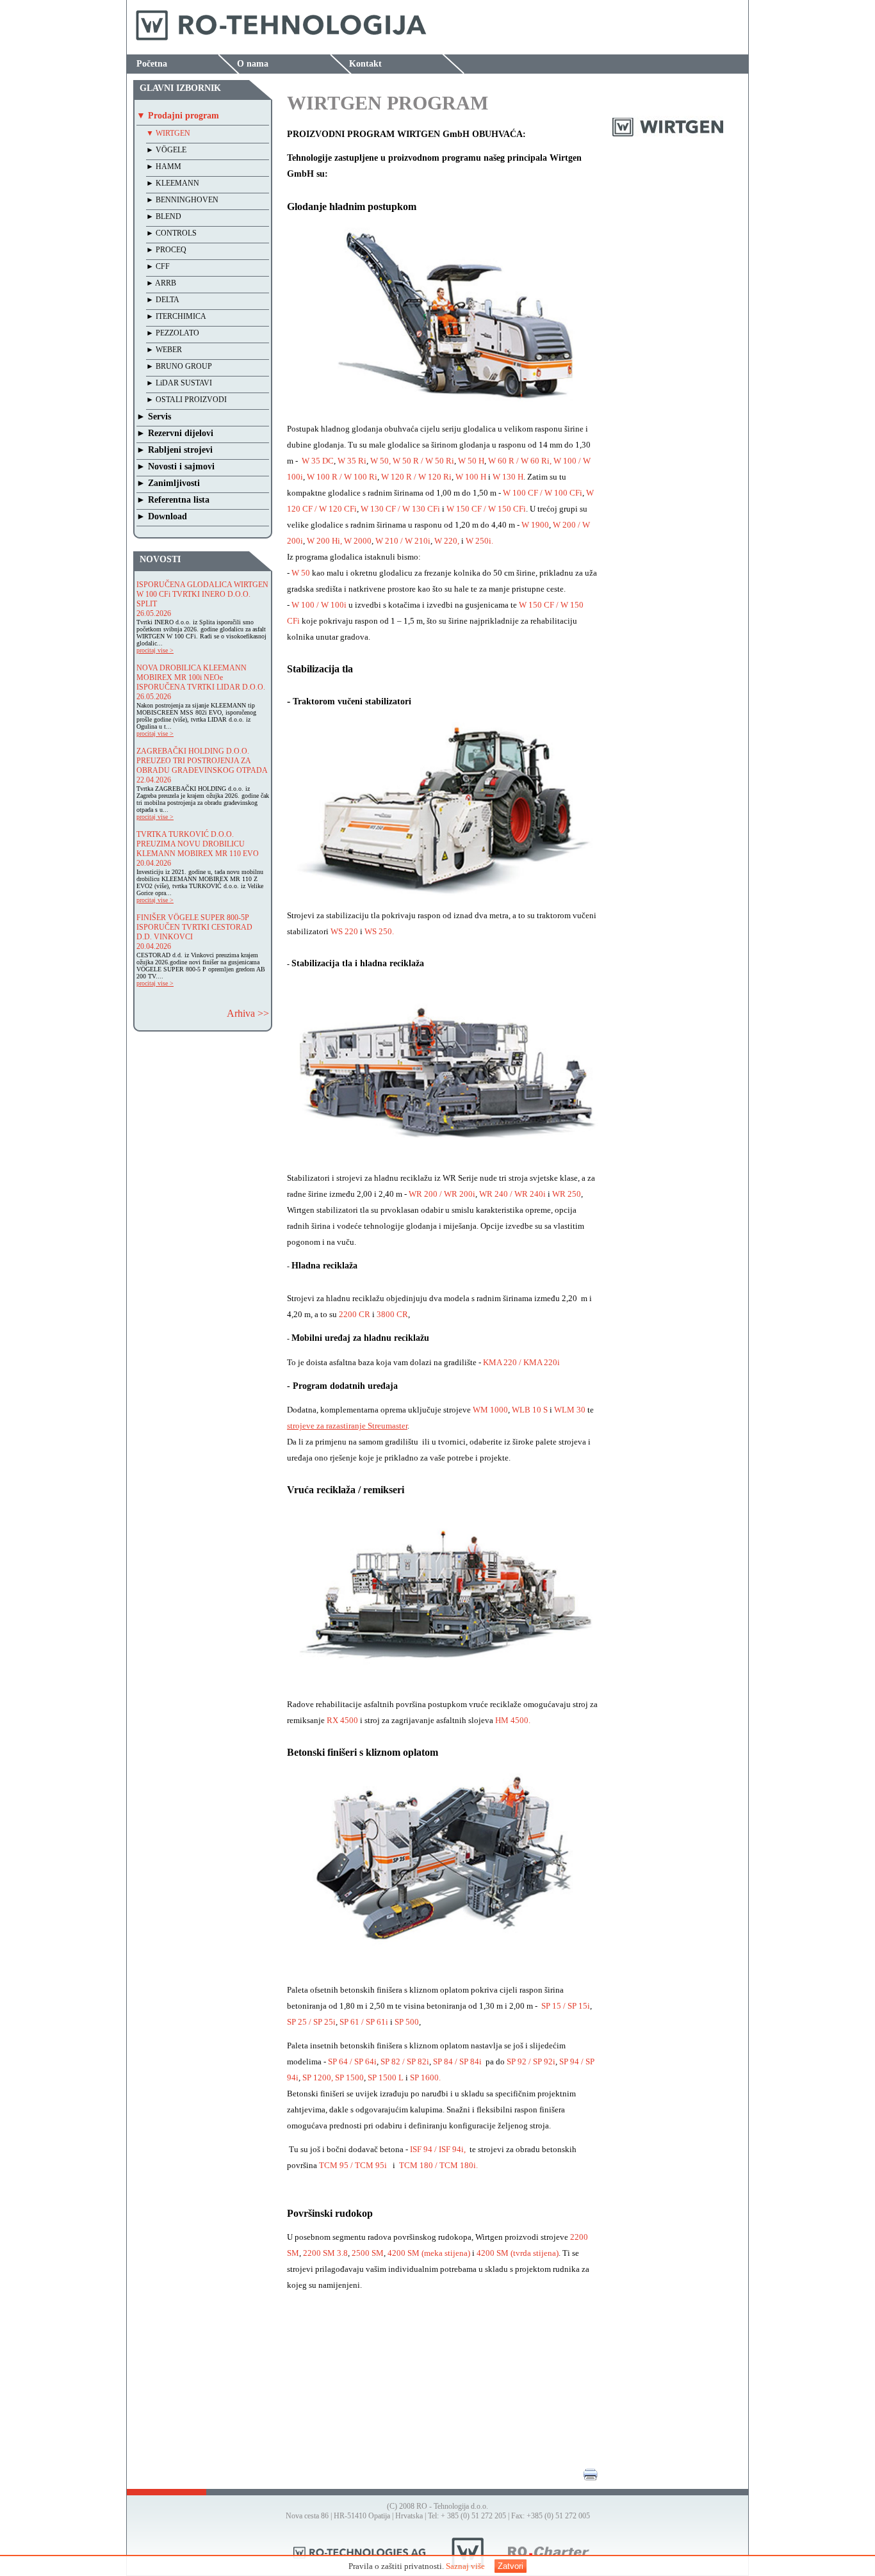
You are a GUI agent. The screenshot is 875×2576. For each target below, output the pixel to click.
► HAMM (164, 166)
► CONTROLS (171, 233)
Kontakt (365, 64)
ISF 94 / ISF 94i (437, 2149)
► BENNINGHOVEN (182, 200)
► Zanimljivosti (168, 483)
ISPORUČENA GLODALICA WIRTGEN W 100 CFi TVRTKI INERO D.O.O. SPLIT (202, 594)
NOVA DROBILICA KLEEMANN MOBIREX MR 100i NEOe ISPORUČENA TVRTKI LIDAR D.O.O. (201, 677)
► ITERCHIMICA (176, 316)
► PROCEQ (166, 250)
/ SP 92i (541, 2062)
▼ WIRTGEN (168, 133)
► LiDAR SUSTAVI (179, 383)
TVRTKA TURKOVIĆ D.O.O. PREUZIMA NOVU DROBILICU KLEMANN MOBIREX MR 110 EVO (198, 844)
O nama (253, 64)
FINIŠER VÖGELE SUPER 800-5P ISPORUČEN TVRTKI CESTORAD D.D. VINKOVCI (194, 927)
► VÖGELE (166, 150)
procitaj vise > (155, 650)
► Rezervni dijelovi (175, 433)
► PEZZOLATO (173, 333)
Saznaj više (465, 2566)
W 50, (380, 461)
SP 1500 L (386, 2078)
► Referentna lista (173, 500)
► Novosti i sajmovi (176, 466)
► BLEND (164, 216)
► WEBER (164, 350)
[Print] (591, 2479)
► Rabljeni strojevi (175, 450)
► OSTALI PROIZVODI (186, 400)
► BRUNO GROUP (179, 366)
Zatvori (511, 2566)
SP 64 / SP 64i (351, 2062)
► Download (162, 516)
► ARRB (161, 283)
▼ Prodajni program (178, 116)
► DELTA (163, 300)
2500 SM (368, 2253)
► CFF (158, 266)
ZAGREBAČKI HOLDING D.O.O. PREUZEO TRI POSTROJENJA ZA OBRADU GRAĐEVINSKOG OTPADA (202, 761)
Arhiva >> (248, 1013)
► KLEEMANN (173, 183)
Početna (152, 64)
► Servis (154, 417)
